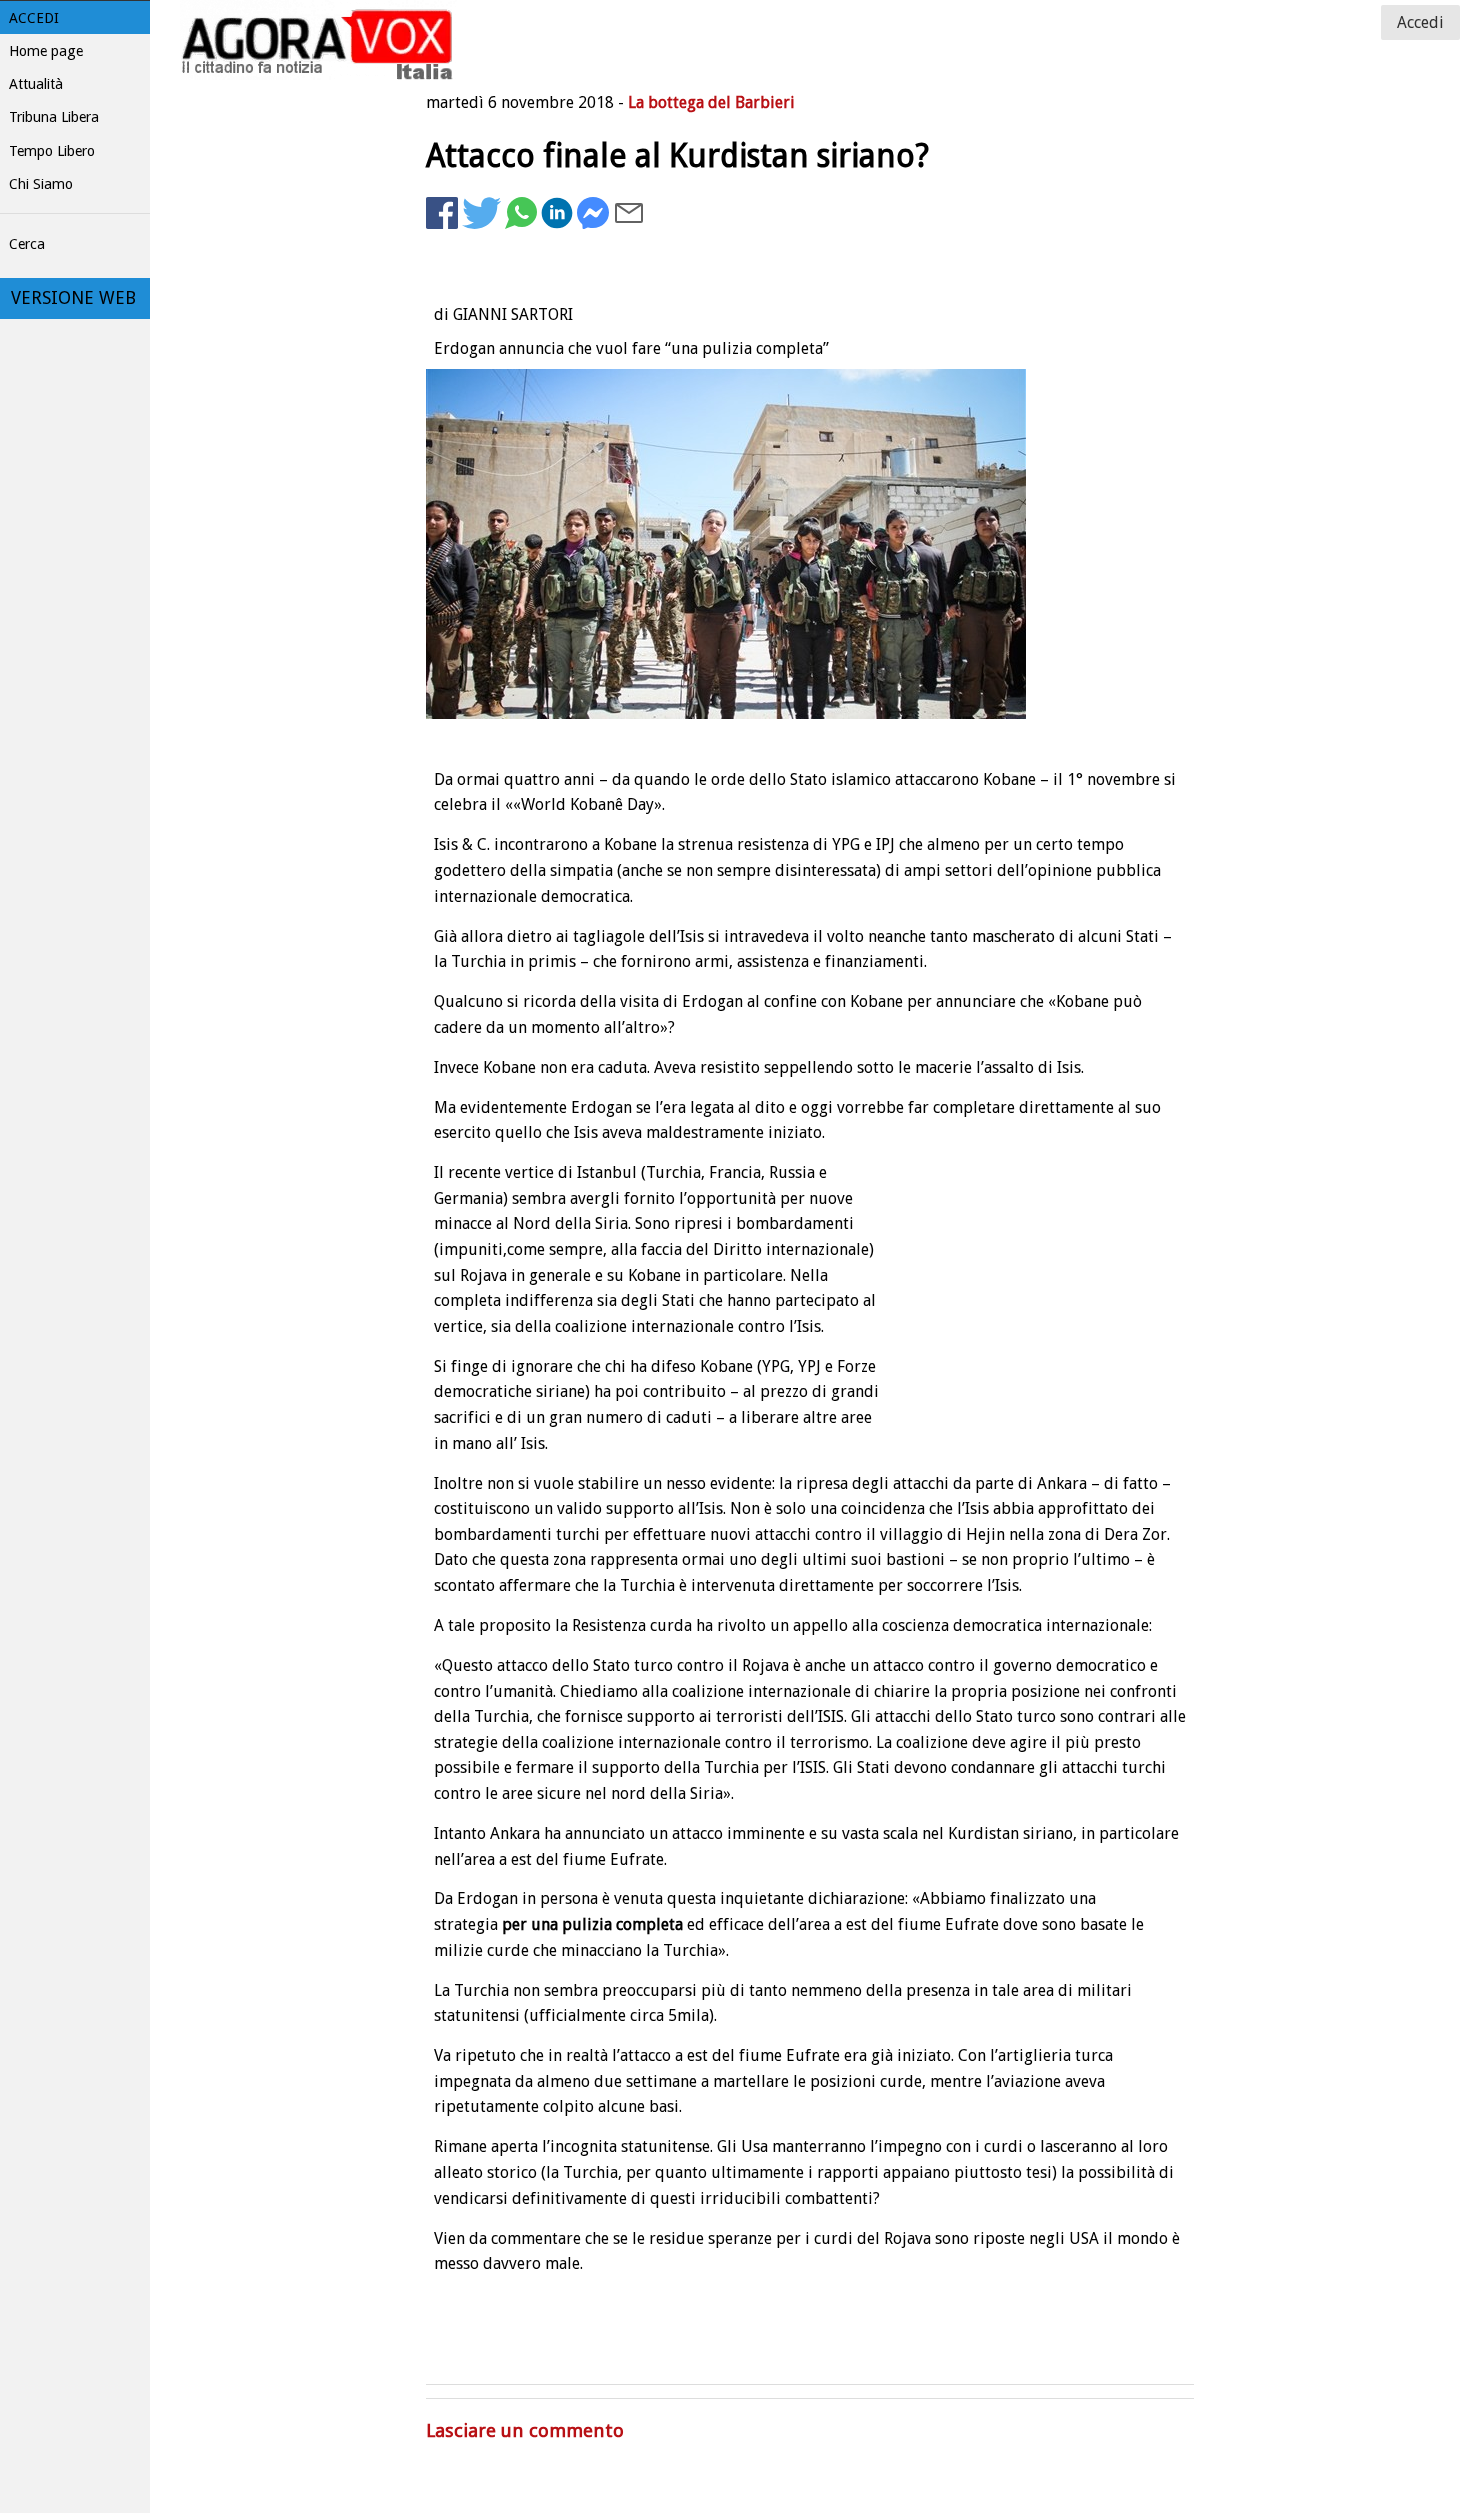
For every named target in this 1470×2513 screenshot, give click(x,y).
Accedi (34, 18)
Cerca (27, 244)
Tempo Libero (52, 151)
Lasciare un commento (525, 2430)
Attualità (36, 84)
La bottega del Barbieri (711, 102)
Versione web (73, 298)
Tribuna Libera (54, 117)
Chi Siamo (41, 184)
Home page (46, 51)
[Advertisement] (1034, 296)
